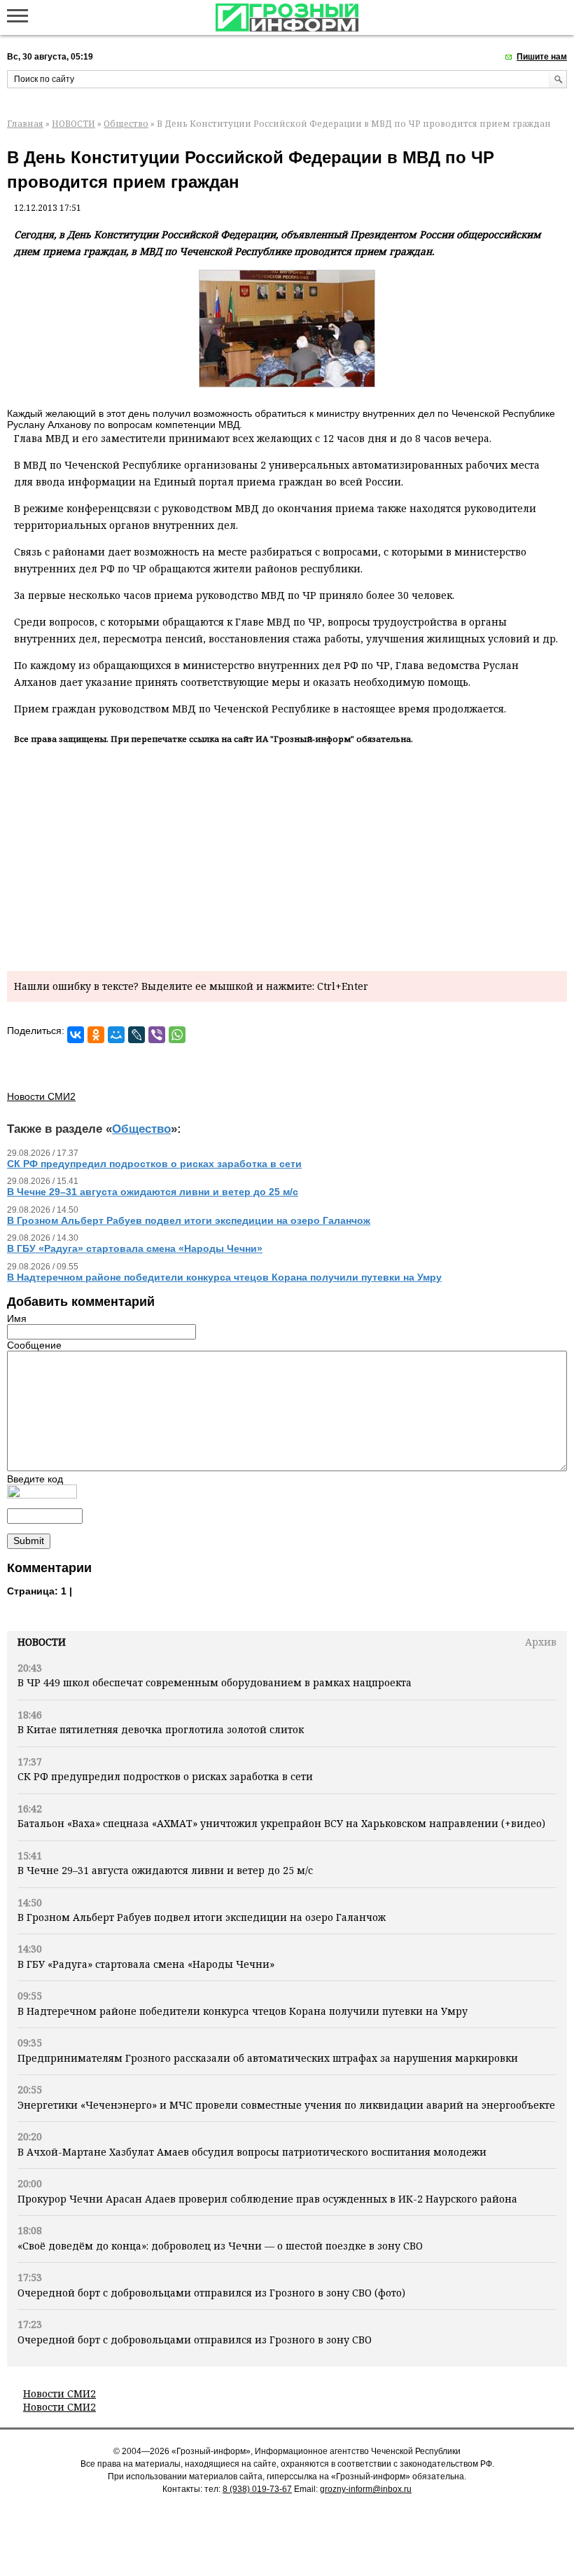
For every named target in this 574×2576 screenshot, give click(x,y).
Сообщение (34, 1345)
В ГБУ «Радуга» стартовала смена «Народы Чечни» (146, 1964)
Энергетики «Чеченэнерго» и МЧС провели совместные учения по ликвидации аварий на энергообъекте (286, 2105)
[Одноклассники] (96, 1035)
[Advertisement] (287, 855)
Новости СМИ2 (59, 2394)
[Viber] (157, 1035)
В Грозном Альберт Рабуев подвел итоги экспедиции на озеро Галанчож (202, 1917)
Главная (25, 124)
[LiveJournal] (136, 1035)
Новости (42, 1642)
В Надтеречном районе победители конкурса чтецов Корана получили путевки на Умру (243, 2011)
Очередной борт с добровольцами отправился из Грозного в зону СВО (195, 2340)
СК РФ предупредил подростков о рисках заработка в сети (165, 1776)
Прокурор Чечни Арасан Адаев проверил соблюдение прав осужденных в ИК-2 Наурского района (267, 2199)
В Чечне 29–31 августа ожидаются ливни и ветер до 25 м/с (165, 1870)
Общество (126, 124)
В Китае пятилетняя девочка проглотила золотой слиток (161, 1729)
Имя (17, 1318)
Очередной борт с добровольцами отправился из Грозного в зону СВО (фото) (211, 2293)
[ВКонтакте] (76, 1035)
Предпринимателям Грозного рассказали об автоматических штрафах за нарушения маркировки (268, 2058)
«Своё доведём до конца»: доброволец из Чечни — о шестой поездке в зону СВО (220, 2246)
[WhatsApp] (177, 1035)
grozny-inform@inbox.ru (366, 2489)
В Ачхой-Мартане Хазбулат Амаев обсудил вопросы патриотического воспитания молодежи (252, 2152)
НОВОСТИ (73, 124)
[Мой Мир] (116, 1035)
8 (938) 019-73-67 (257, 2489)
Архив (541, 1642)
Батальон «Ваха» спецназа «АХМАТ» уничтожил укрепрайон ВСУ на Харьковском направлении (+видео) (281, 1823)
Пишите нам (542, 57)
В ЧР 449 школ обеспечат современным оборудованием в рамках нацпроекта (215, 1682)
